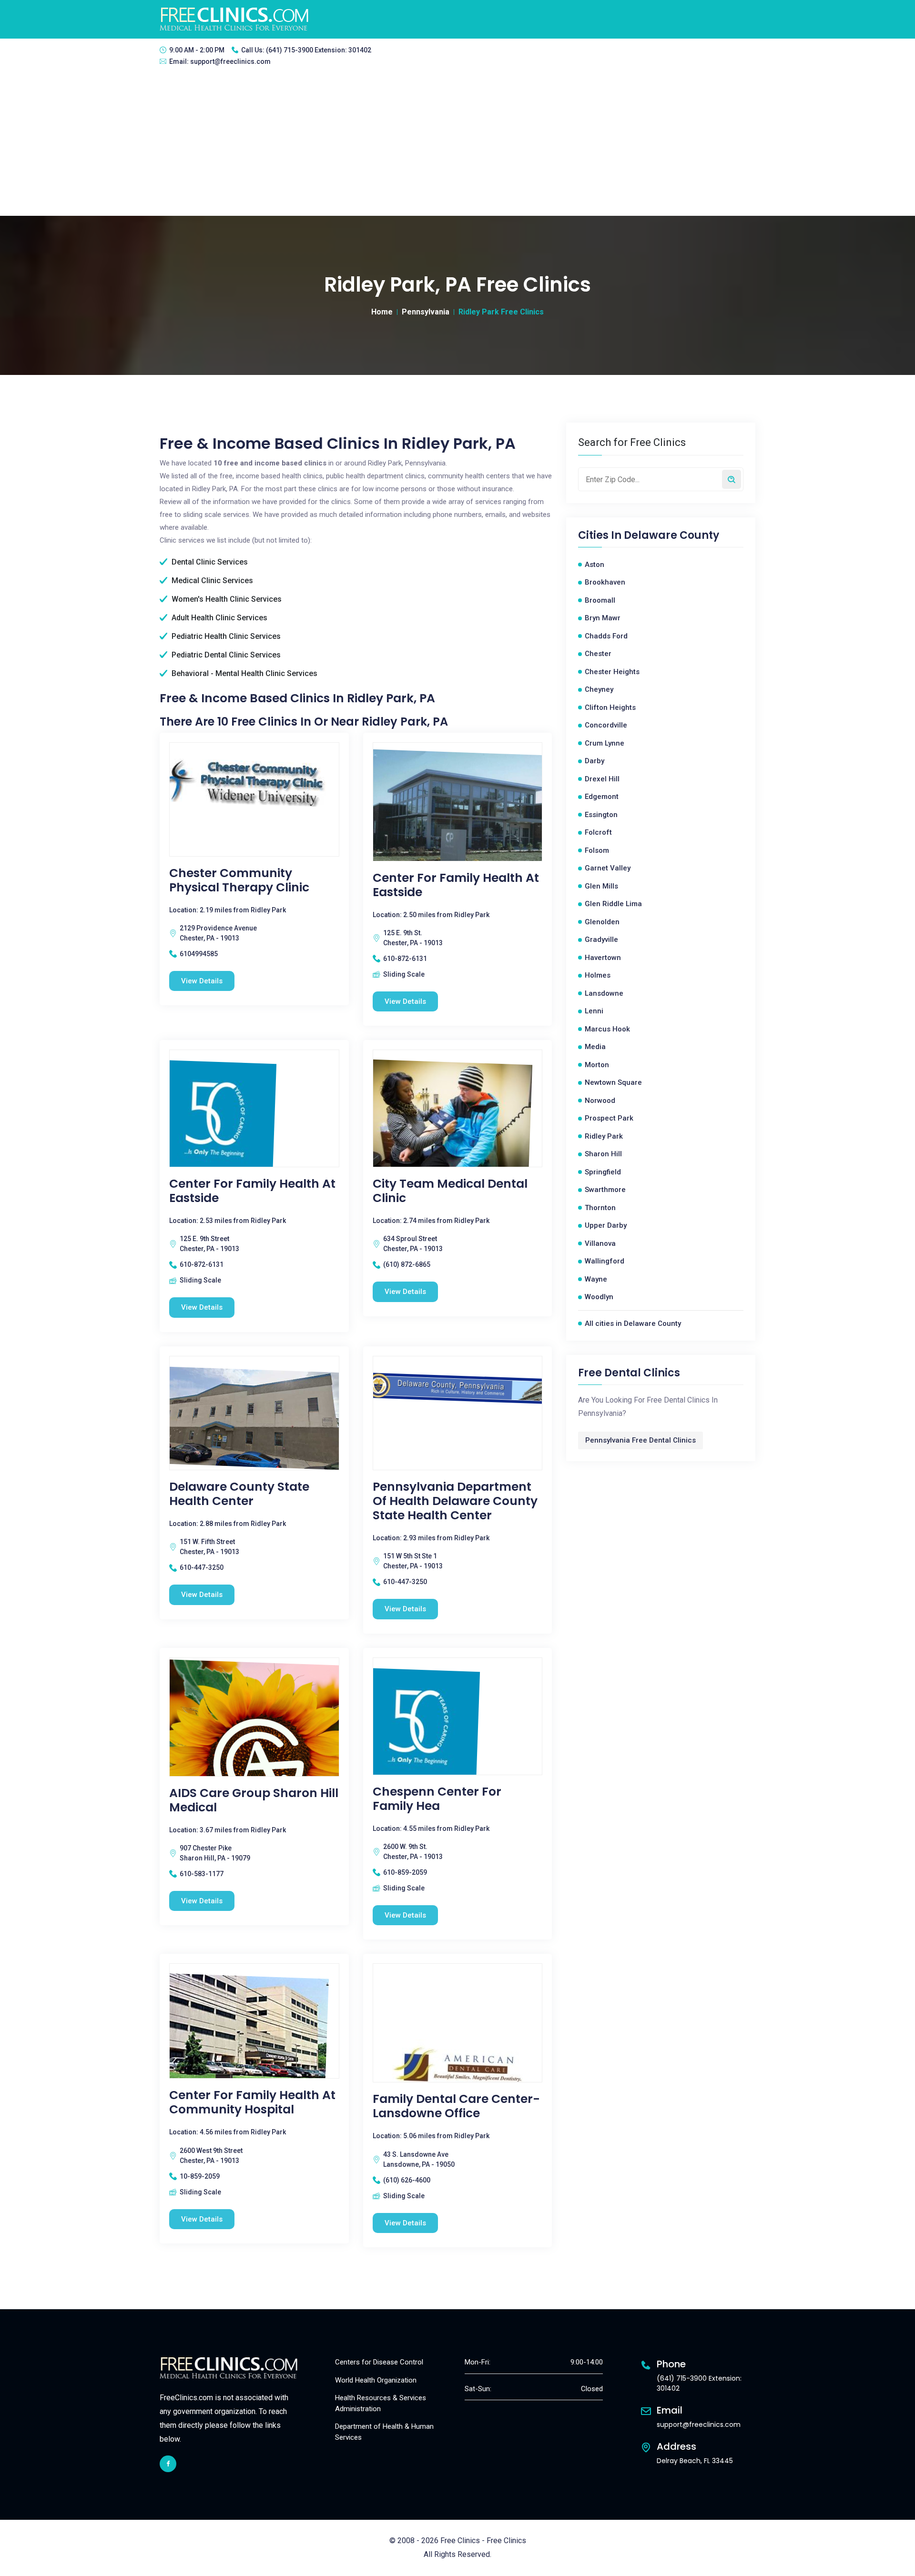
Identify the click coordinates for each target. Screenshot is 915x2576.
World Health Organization (376, 2380)
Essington (601, 815)
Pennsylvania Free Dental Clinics (640, 1440)
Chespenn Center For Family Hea (437, 1799)
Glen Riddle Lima (613, 904)
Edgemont (602, 797)
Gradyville (601, 939)
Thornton (600, 1208)
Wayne (596, 1279)
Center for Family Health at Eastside (456, 885)
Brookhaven (605, 582)
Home (382, 312)
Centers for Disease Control (379, 2362)
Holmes (598, 975)
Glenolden (602, 922)
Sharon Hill (603, 1154)
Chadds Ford (606, 636)
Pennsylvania (426, 312)
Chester (598, 654)
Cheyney (599, 689)
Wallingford (605, 1261)
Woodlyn (599, 1297)
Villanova (600, 1243)
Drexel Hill (602, 779)
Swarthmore (605, 1190)
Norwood (600, 1101)
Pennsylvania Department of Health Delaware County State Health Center (455, 1501)
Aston (595, 565)
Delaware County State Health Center (239, 1494)
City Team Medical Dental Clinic (450, 1191)
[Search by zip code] (732, 479)
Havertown (603, 958)
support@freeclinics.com (230, 61)
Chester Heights (612, 672)
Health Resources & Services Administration (381, 2403)
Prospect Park (609, 1118)
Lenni (594, 1011)
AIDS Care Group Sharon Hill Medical (254, 1800)
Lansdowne (604, 993)
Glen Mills (601, 886)
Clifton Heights (610, 707)
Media (595, 1047)
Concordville (606, 725)
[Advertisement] (457, 144)
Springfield (603, 1172)
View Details (202, 981)
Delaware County (671, 535)
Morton (597, 1065)
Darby (595, 761)
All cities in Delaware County (633, 1323)
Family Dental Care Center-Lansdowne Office (456, 2106)
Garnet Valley (608, 868)
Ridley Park (604, 1136)
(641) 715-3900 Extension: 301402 (319, 50)
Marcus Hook (607, 1029)
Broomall (600, 600)
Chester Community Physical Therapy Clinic (239, 880)
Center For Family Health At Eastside (252, 1191)
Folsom (597, 850)
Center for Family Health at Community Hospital (252, 2102)
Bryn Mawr (603, 618)
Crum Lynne (605, 743)
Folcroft (598, 832)
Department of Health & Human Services (384, 2432)
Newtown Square (613, 1082)
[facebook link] (168, 2464)
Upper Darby (606, 1225)
